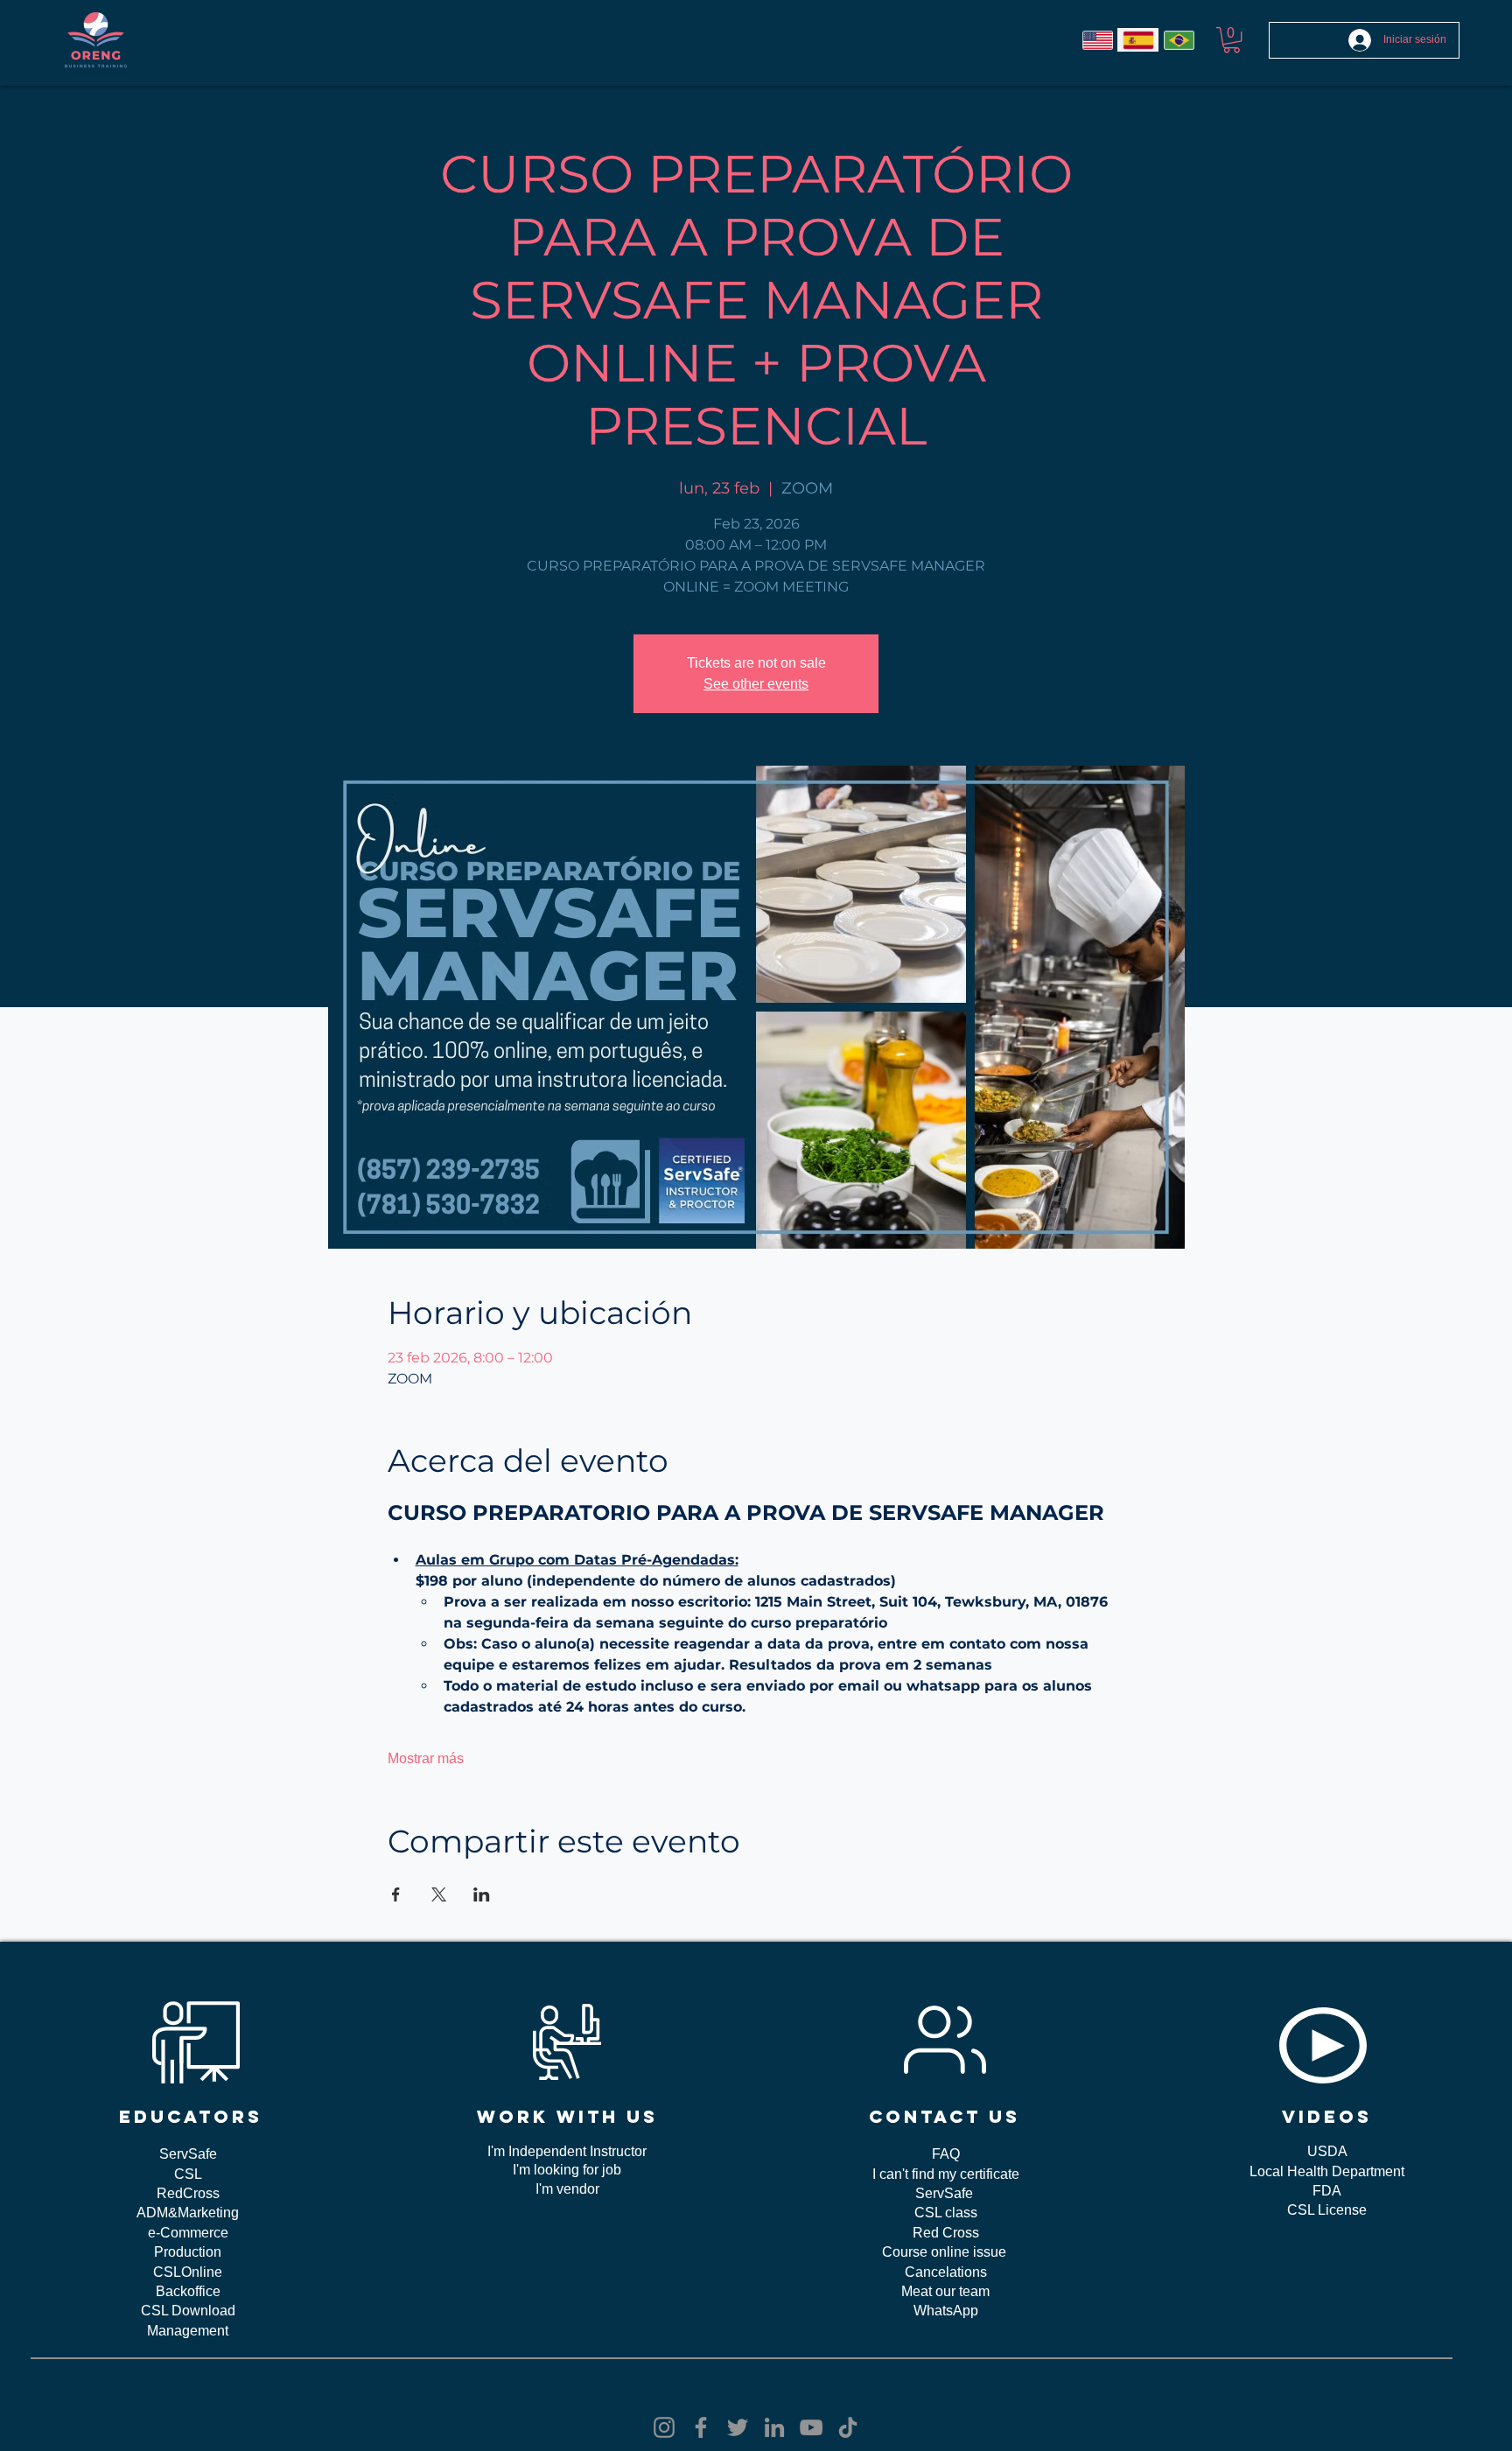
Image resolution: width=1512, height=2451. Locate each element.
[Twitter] (738, 2427)
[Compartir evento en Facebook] (396, 1894)
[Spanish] (1137, 40)
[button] (1232, 40)
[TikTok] (848, 2427)
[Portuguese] (1179, 40)
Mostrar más (426, 1758)
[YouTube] (811, 2427)
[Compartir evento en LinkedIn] (482, 1894)
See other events (756, 684)
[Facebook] (701, 2427)
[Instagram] (664, 2427)
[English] (1098, 40)
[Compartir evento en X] (439, 1894)
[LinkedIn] (774, 2427)
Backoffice (188, 2291)
